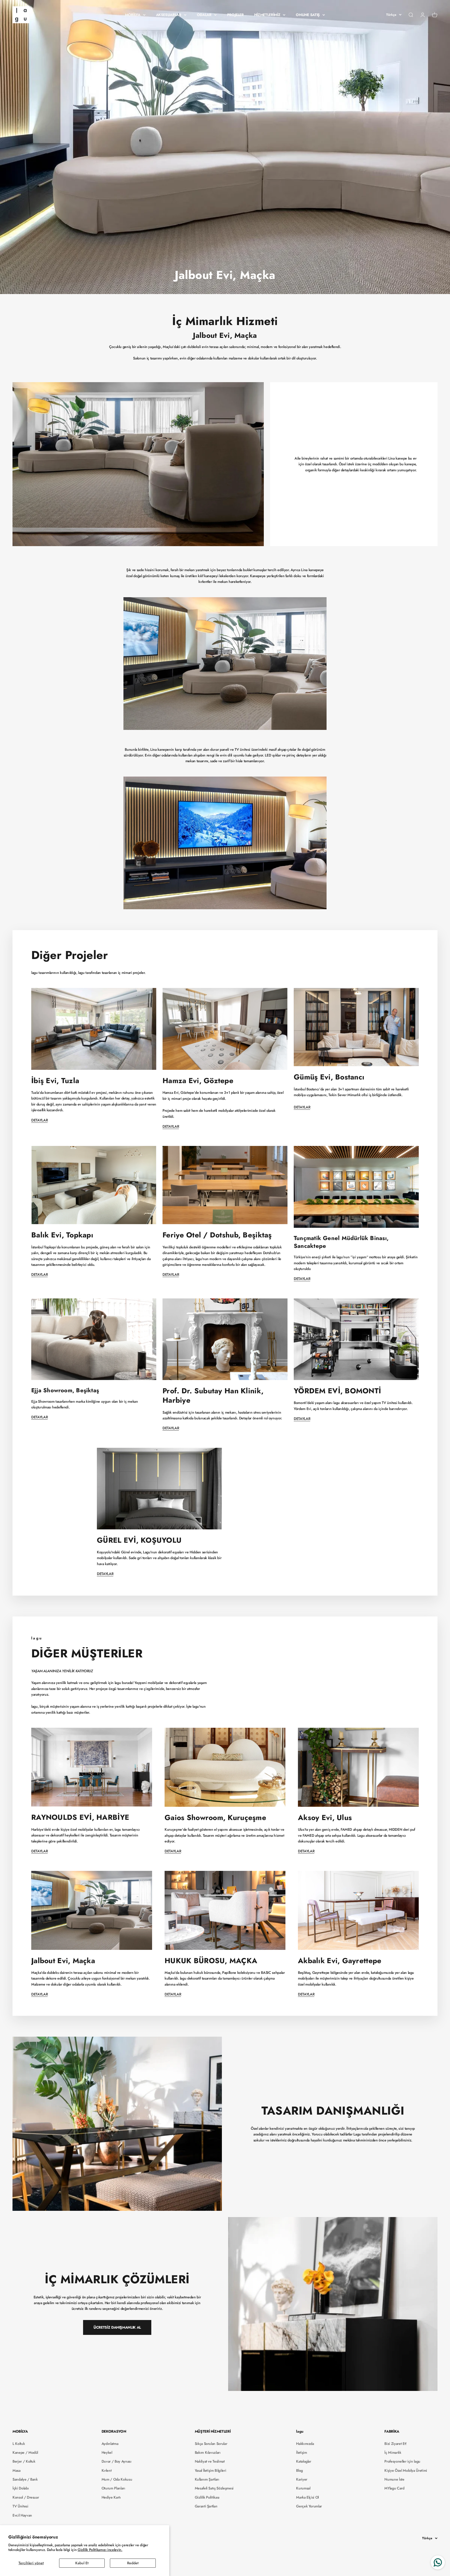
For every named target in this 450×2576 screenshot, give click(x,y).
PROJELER (235, 15)
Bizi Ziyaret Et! (395, 2444)
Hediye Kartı (111, 2497)
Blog (299, 2470)
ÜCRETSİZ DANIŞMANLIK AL (117, 2327)
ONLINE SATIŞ (308, 15)
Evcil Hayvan (22, 2515)
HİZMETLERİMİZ (267, 15)
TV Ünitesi (20, 2506)
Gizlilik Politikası (207, 2497)
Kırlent (107, 2470)
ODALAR (204, 15)
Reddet (133, 2563)
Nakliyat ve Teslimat (210, 2461)
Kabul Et (82, 2563)
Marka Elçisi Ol (307, 2497)
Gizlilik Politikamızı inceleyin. (100, 2550)
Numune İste (394, 2479)
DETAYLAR (39, 1120)
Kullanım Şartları (207, 2479)
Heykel (107, 2452)
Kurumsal (303, 2488)
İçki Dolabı (21, 2488)
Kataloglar (304, 2461)
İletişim (301, 2452)
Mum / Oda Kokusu (117, 2479)
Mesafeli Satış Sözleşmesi (214, 2488)
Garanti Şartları (206, 2506)
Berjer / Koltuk (24, 2461)
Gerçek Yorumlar (309, 2506)
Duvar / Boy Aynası (117, 2461)
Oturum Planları (113, 2488)
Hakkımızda (305, 2444)
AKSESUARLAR (169, 15)
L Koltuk (19, 2444)
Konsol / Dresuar (26, 2497)
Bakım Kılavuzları (208, 2452)
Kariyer (302, 2479)
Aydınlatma (110, 2444)
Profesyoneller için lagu (402, 2461)
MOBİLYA (133, 15)
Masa (17, 2470)
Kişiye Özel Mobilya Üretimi (406, 2470)
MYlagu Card (394, 2488)
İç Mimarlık (393, 2452)
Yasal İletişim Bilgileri (211, 2470)
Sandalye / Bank (25, 2479)
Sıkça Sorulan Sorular (211, 2444)
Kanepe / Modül (25, 2452)
